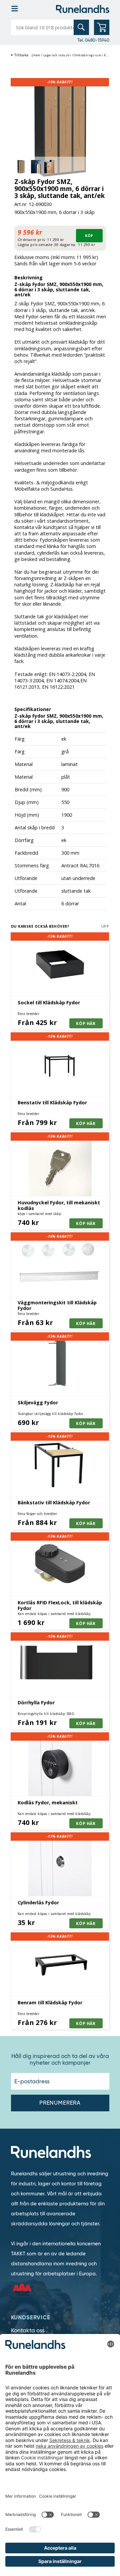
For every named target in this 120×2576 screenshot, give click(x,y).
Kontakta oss (28, 2330)
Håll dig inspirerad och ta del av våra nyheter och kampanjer (60, 2060)
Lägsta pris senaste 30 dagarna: (47, 244)
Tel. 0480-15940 (93, 40)
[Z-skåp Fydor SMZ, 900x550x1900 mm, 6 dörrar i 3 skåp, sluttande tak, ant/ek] (60, 127)
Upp (105, 926)
